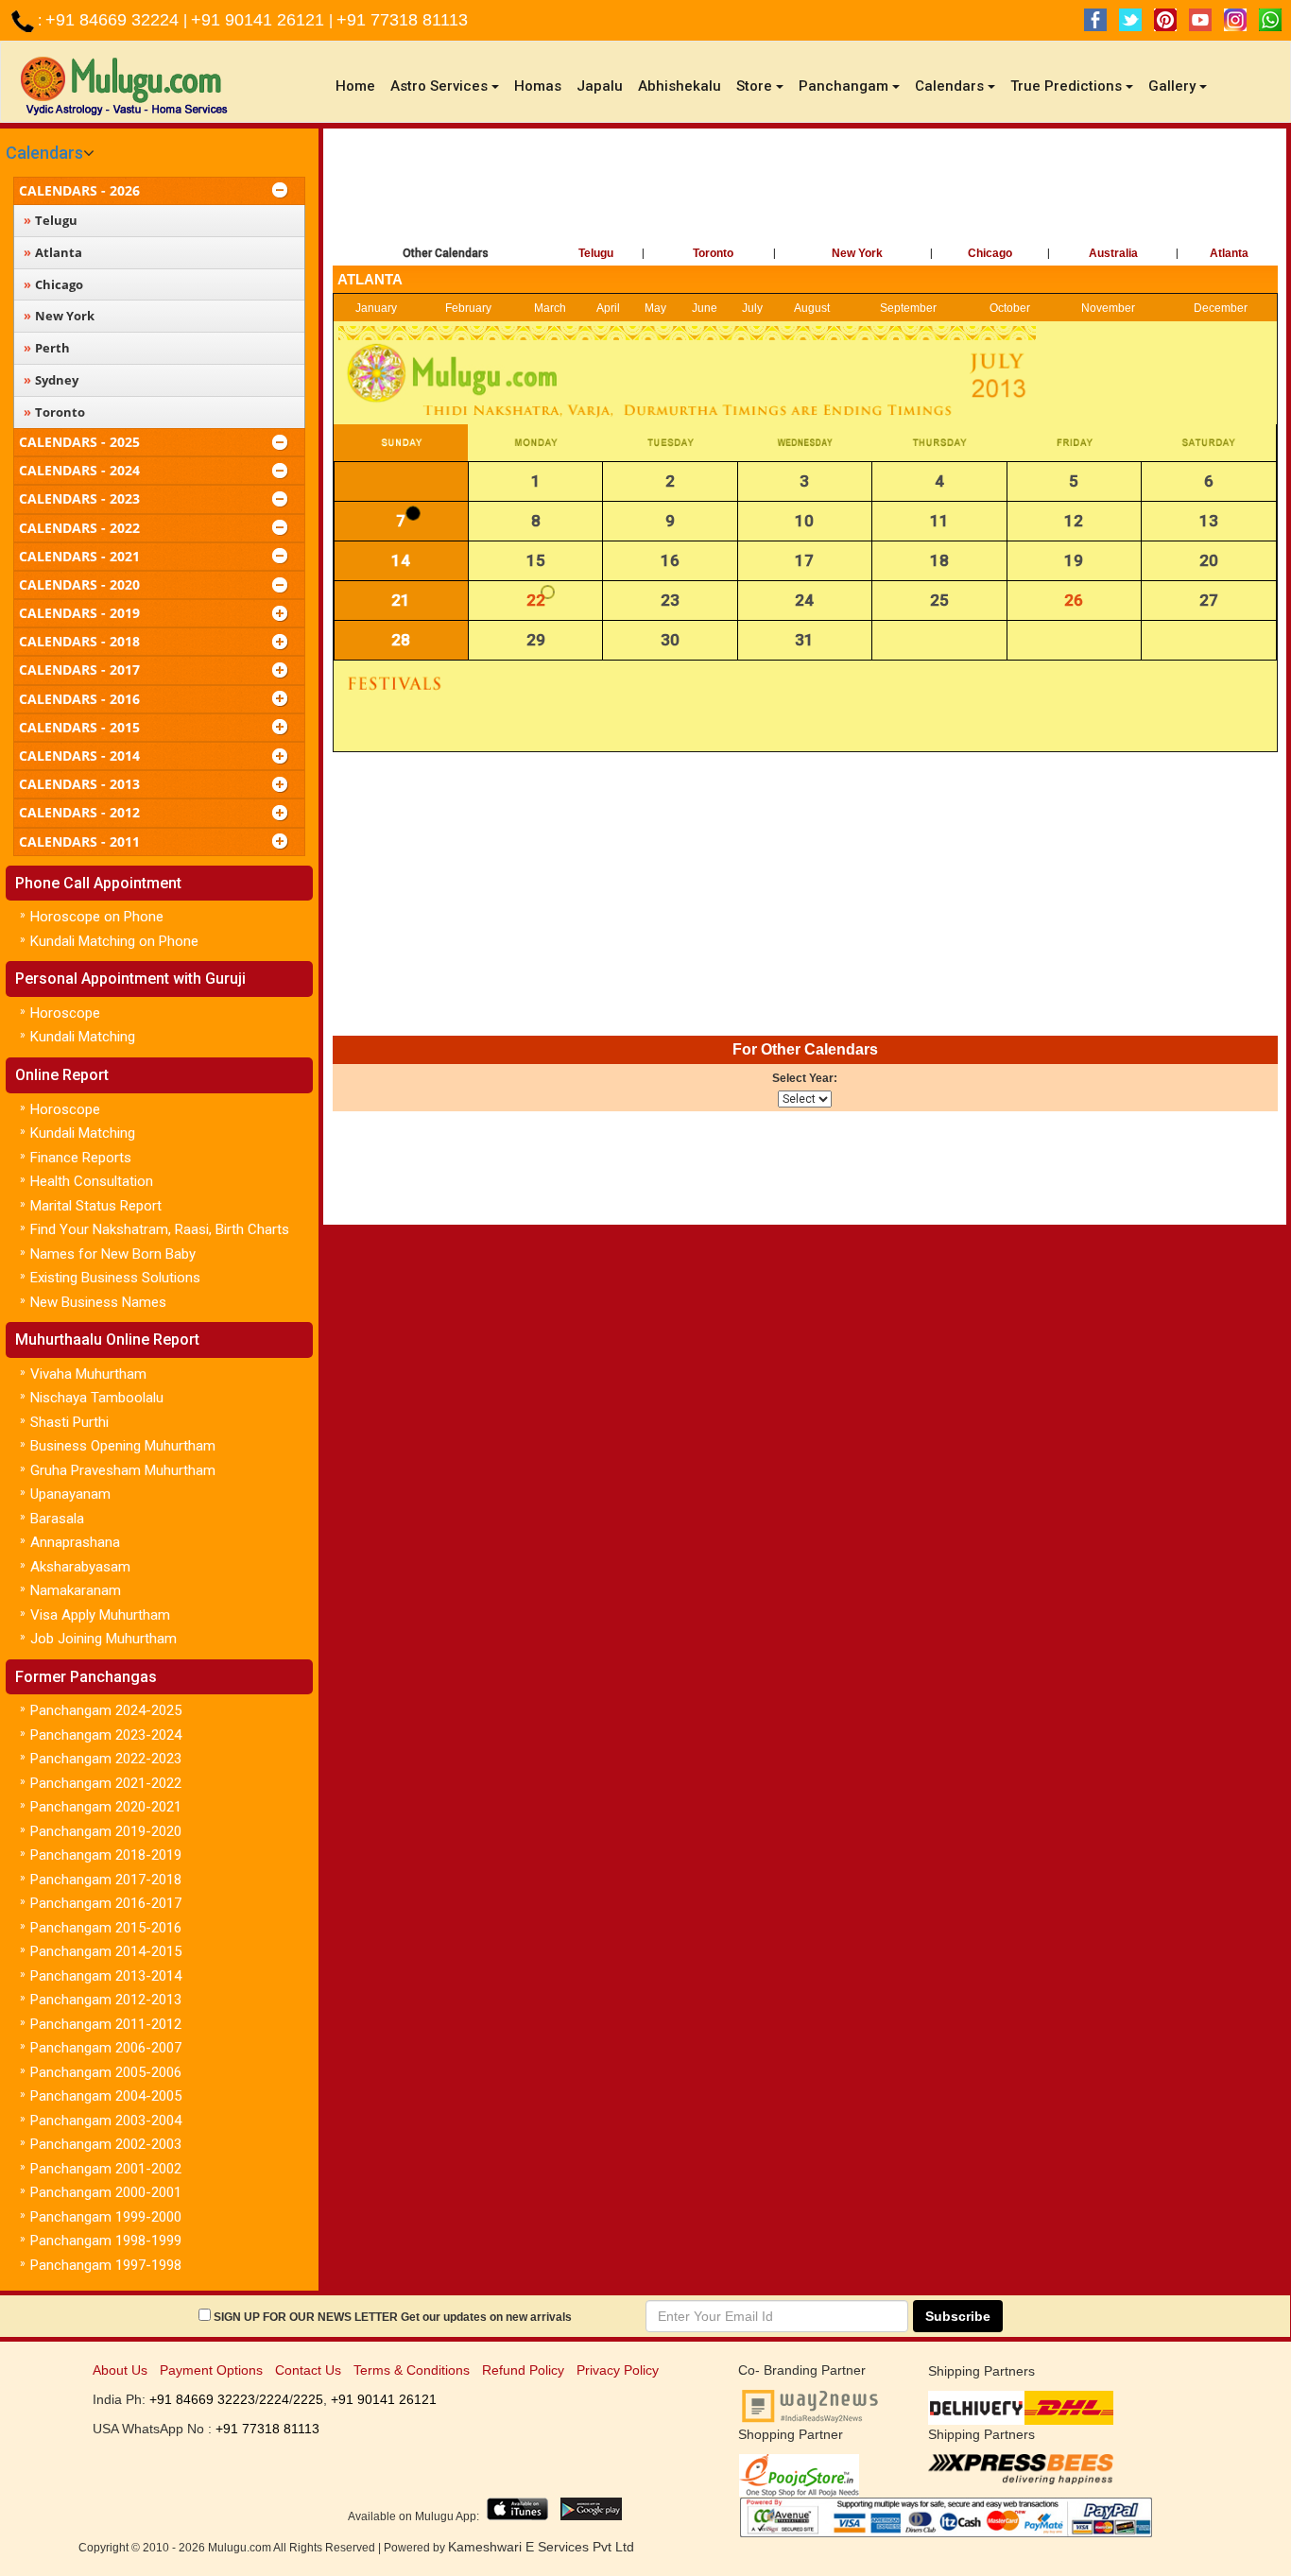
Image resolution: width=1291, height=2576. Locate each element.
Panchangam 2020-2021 (106, 1807)
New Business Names (98, 1302)
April (608, 308)
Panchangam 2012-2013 (106, 2000)
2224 (274, 2399)
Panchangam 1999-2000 (106, 2217)
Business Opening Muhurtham (123, 1446)
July (752, 308)
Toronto (713, 253)
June (705, 308)
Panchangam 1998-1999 (106, 2241)
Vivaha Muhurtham (88, 1374)
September (908, 308)
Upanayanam (70, 1494)
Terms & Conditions (412, 2370)
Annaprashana (75, 1542)
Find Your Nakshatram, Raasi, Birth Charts (160, 1229)
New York (857, 253)
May (655, 308)
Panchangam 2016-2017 (106, 1903)
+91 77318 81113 (402, 20)
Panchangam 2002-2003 (106, 2144)
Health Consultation (92, 1181)
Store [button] (754, 86)
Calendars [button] (949, 86)
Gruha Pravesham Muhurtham (123, 1470)
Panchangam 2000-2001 (106, 2192)
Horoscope (65, 1013)
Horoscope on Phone (97, 917)
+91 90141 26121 (260, 20)
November (1108, 308)
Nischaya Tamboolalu (97, 1398)
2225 (308, 2399)
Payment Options (211, 2370)
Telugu (596, 253)
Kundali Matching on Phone (114, 941)
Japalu (600, 86)
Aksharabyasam (80, 1567)
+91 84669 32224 (114, 20)
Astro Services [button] (439, 86)
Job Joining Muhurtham (103, 1639)
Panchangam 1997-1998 (106, 2265)
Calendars (44, 153)
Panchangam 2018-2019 (106, 1855)
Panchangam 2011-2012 (106, 2024)
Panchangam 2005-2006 (106, 2072)
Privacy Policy (618, 2370)
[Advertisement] (805, 190)
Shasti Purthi (69, 1422)
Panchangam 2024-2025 (106, 1710)
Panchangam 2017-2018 (106, 1880)
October (1010, 308)
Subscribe (958, 2316)
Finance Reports (81, 1158)
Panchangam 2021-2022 (106, 1783)
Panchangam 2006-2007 (106, 2048)
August (812, 308)
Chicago (990, 253)
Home (359, 86)
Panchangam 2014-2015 (106, 1951)
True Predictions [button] (1066, 86)
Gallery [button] (1172, 86)
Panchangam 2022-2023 (106, 1759)
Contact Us (308, 2370)
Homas (538, 86)
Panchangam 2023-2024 (106, 1735)
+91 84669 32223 (202, 2399)
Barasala (57, 1519)
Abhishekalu (680, 86)
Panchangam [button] (843, 86)
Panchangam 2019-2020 (106, 1831)
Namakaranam (76, 1590)
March (550, 308)
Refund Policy (523, 2370)
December (1221, 308)
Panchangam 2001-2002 (106, 2169)
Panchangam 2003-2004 (106, 2121)
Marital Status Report (96, 1206)
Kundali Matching (83, 1037)
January (376, 308)
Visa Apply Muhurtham (100, 1615)
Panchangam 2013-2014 (106, 1976)
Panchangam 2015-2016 (106, 1928)
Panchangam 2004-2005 (106, 2096)
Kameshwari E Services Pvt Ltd (541, 2547)
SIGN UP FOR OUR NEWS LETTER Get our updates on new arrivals (393, 2317)
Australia (1113, 253)
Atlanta (1229, 253)
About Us (120, 2370)
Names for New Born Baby (113, 1254)
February (468, 308)
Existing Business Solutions (115, 1278)
